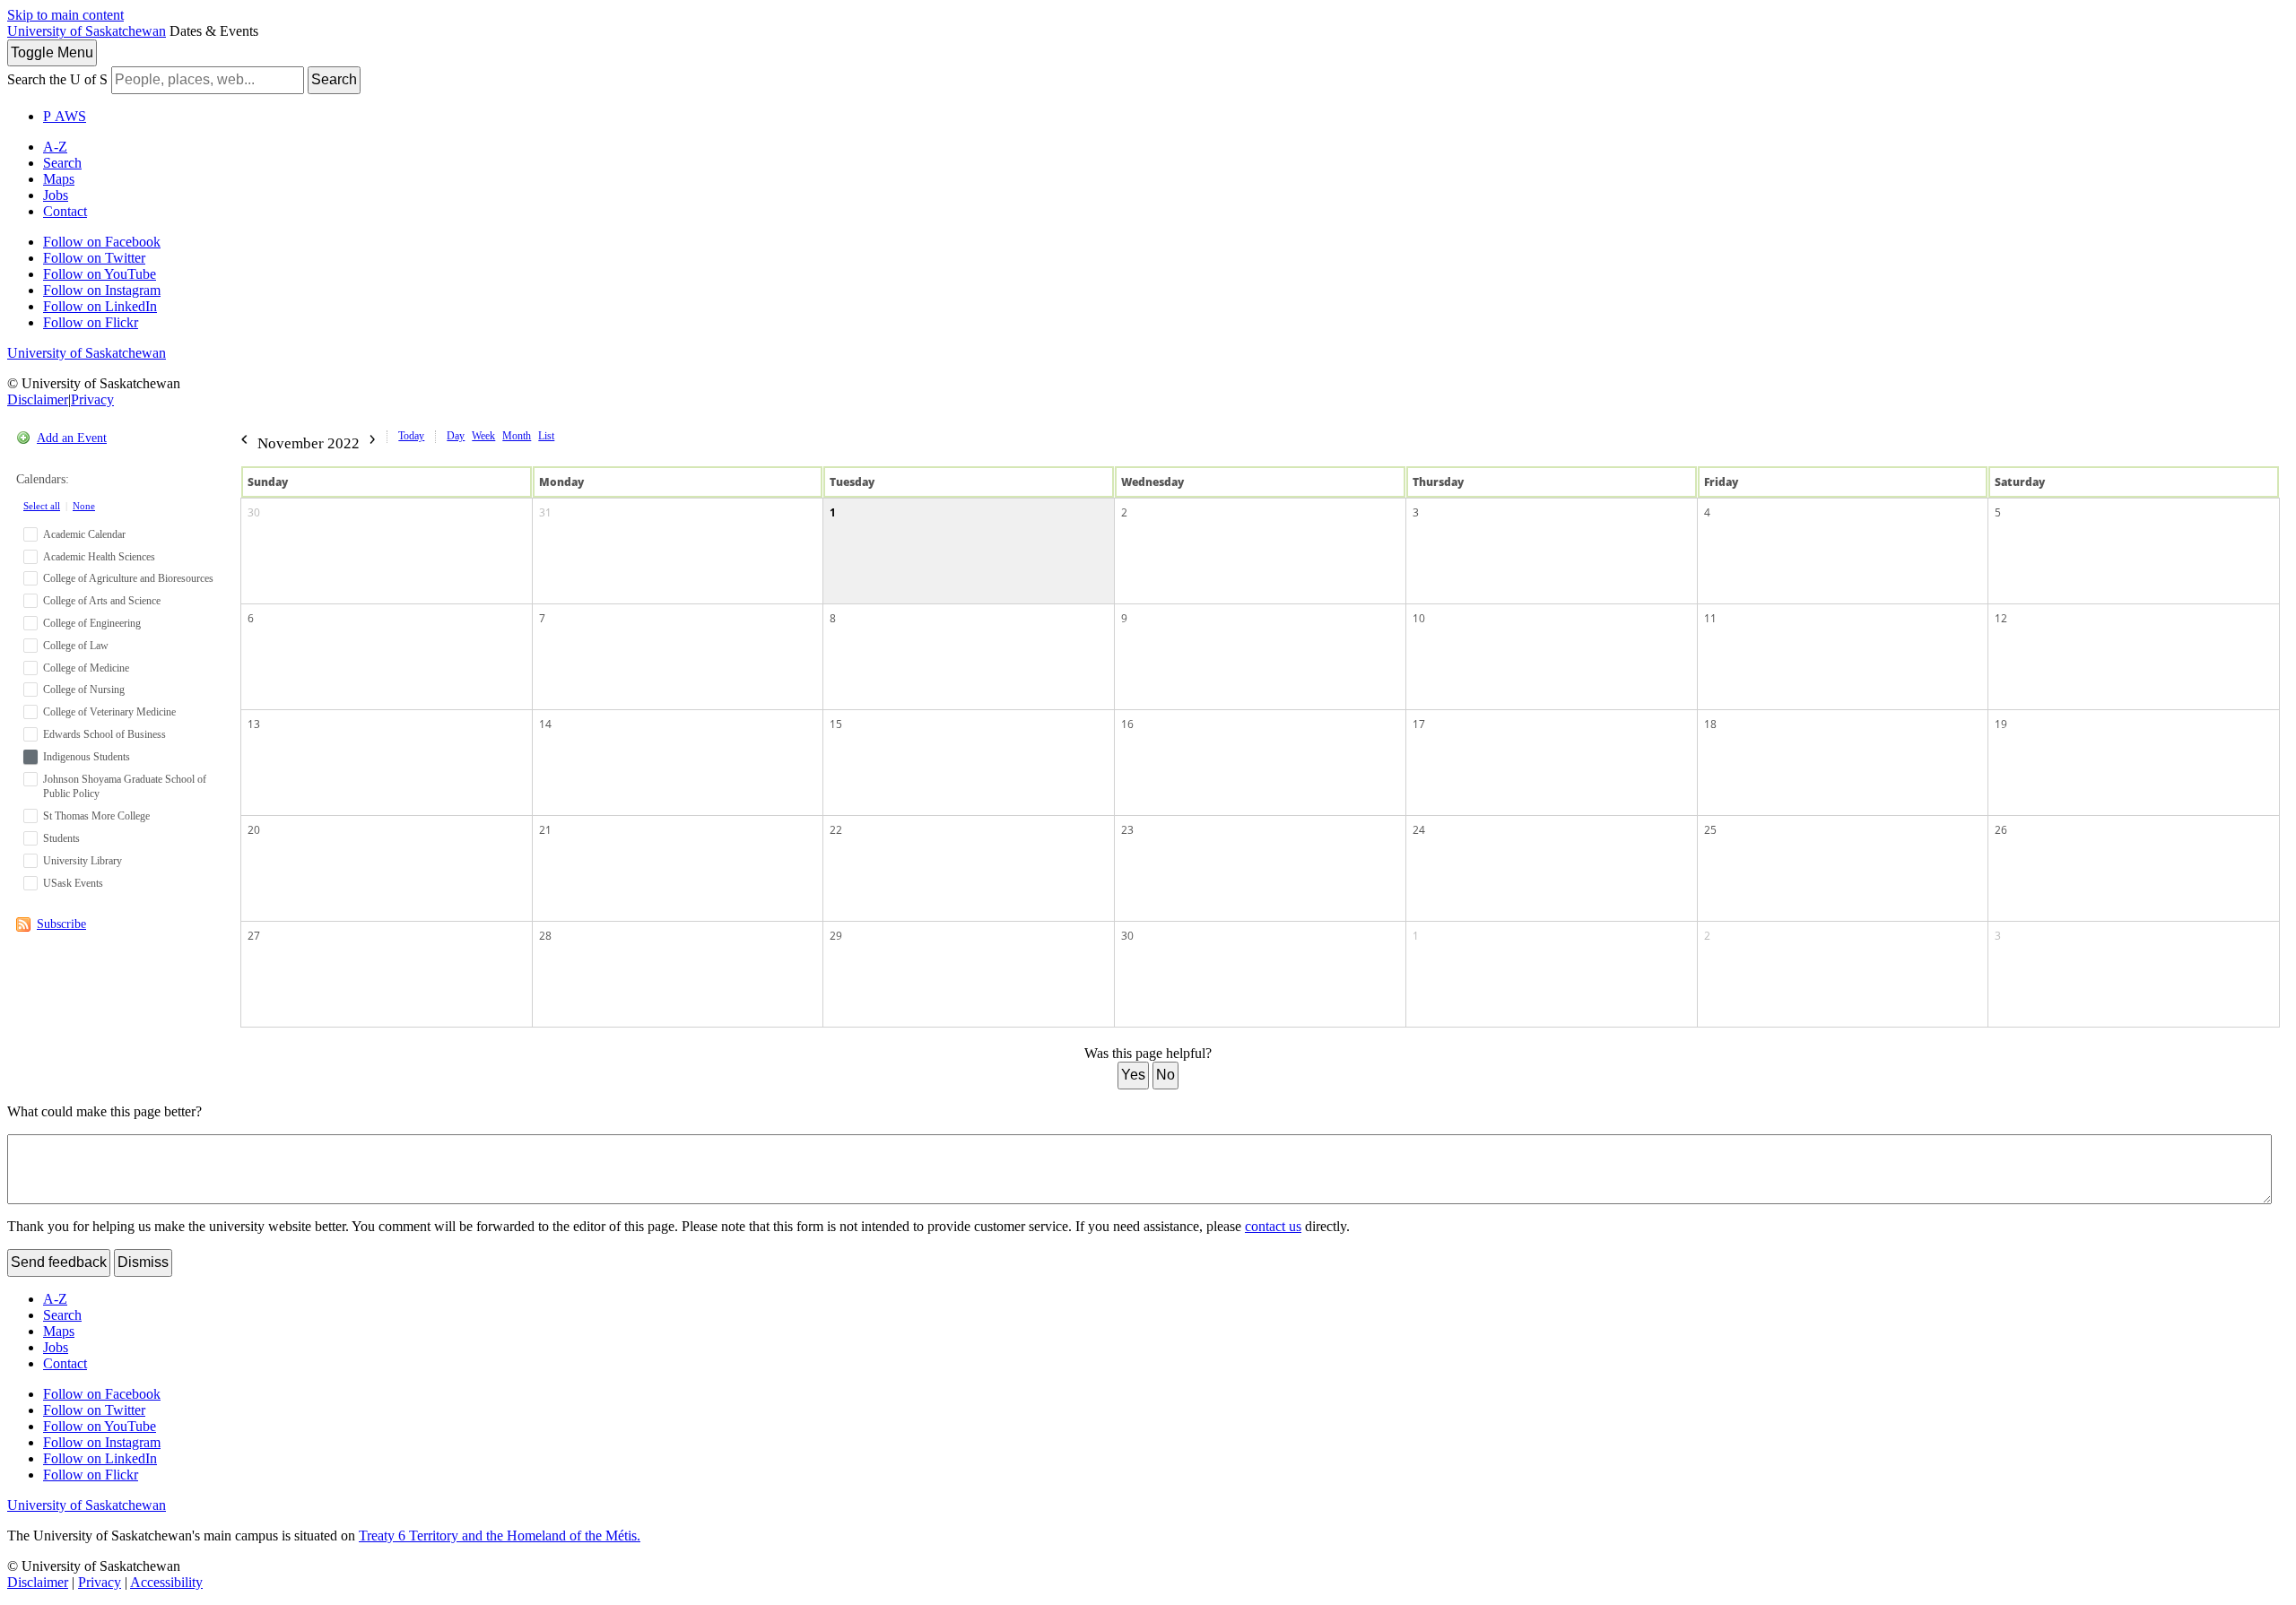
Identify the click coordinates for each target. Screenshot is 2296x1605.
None (84, 506)
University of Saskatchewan (87, 31)
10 (1419, 618)
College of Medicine (86, 668)
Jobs (56, 195)
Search (334, 79)
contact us (1273, 1226)
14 (545, 724)
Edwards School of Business (104, 734)
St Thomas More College (96, 816)
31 (545, 512)
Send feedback (59, 1262)
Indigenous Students (87, 757)
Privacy (92, 399)
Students (61, 838)
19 (2001, 724)
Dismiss (143, 1262)
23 (1127, 830)
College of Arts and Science (102, 601)
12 (2001, 618)
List (546, 436)
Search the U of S (57, 79)
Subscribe (61, 924)
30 (254, 512)
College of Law (76, 646)
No (1165, 1075)
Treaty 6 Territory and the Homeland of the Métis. (500, 1536)
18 (1710, 724)
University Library (83, 861)
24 (1419, 830)
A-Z (55, 147)
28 (545, 936)
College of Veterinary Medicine (109, 712)
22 (836, 830)
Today (411, 436)
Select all (42, 506)
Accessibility (166, 1582)
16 (1127, 724)
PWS (65, 116)
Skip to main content (65, 15)
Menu (52, 52)
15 (836, 724)
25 (1710, 830)
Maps (59, 179)
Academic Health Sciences (99, 557)
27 (254, 936)
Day (456, 436)
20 (254, 830)
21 (545, 830)
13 (254, 724)
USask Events (73, 883)
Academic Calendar (84, 534)
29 (836, 936)
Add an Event (72, 438)
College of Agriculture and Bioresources (128, 578)
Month (517, 436)
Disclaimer (38, 399)
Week (483, 436)
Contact (65, 211)
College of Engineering (92, 623)
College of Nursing (84, 690)
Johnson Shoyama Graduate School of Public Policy (125, 787)
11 (1710, 618)
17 (1419, 724)
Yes (1133, 1075)
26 (2001, 830)
